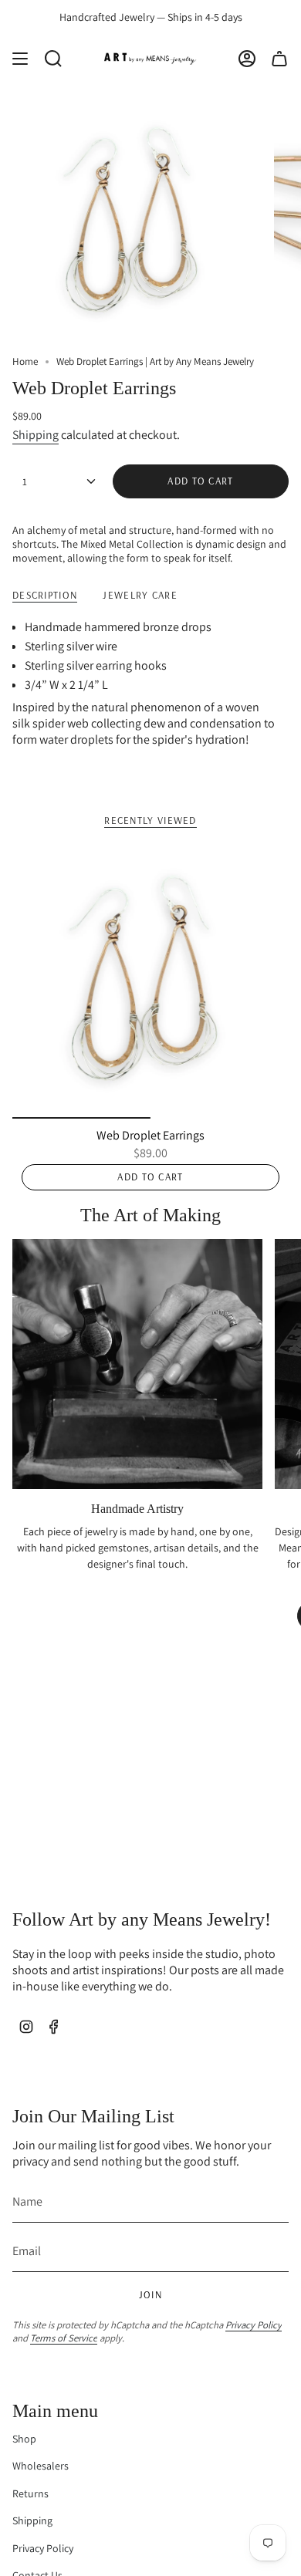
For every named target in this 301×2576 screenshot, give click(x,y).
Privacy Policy (254, 2325)
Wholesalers (41, 2466)
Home (25, 361)
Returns (30, 2493)
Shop (24, 2439)
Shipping (36, 435)
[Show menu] (20, 59)
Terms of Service (64, 2338)
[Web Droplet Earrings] (150, 981)
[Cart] (279, 59)
